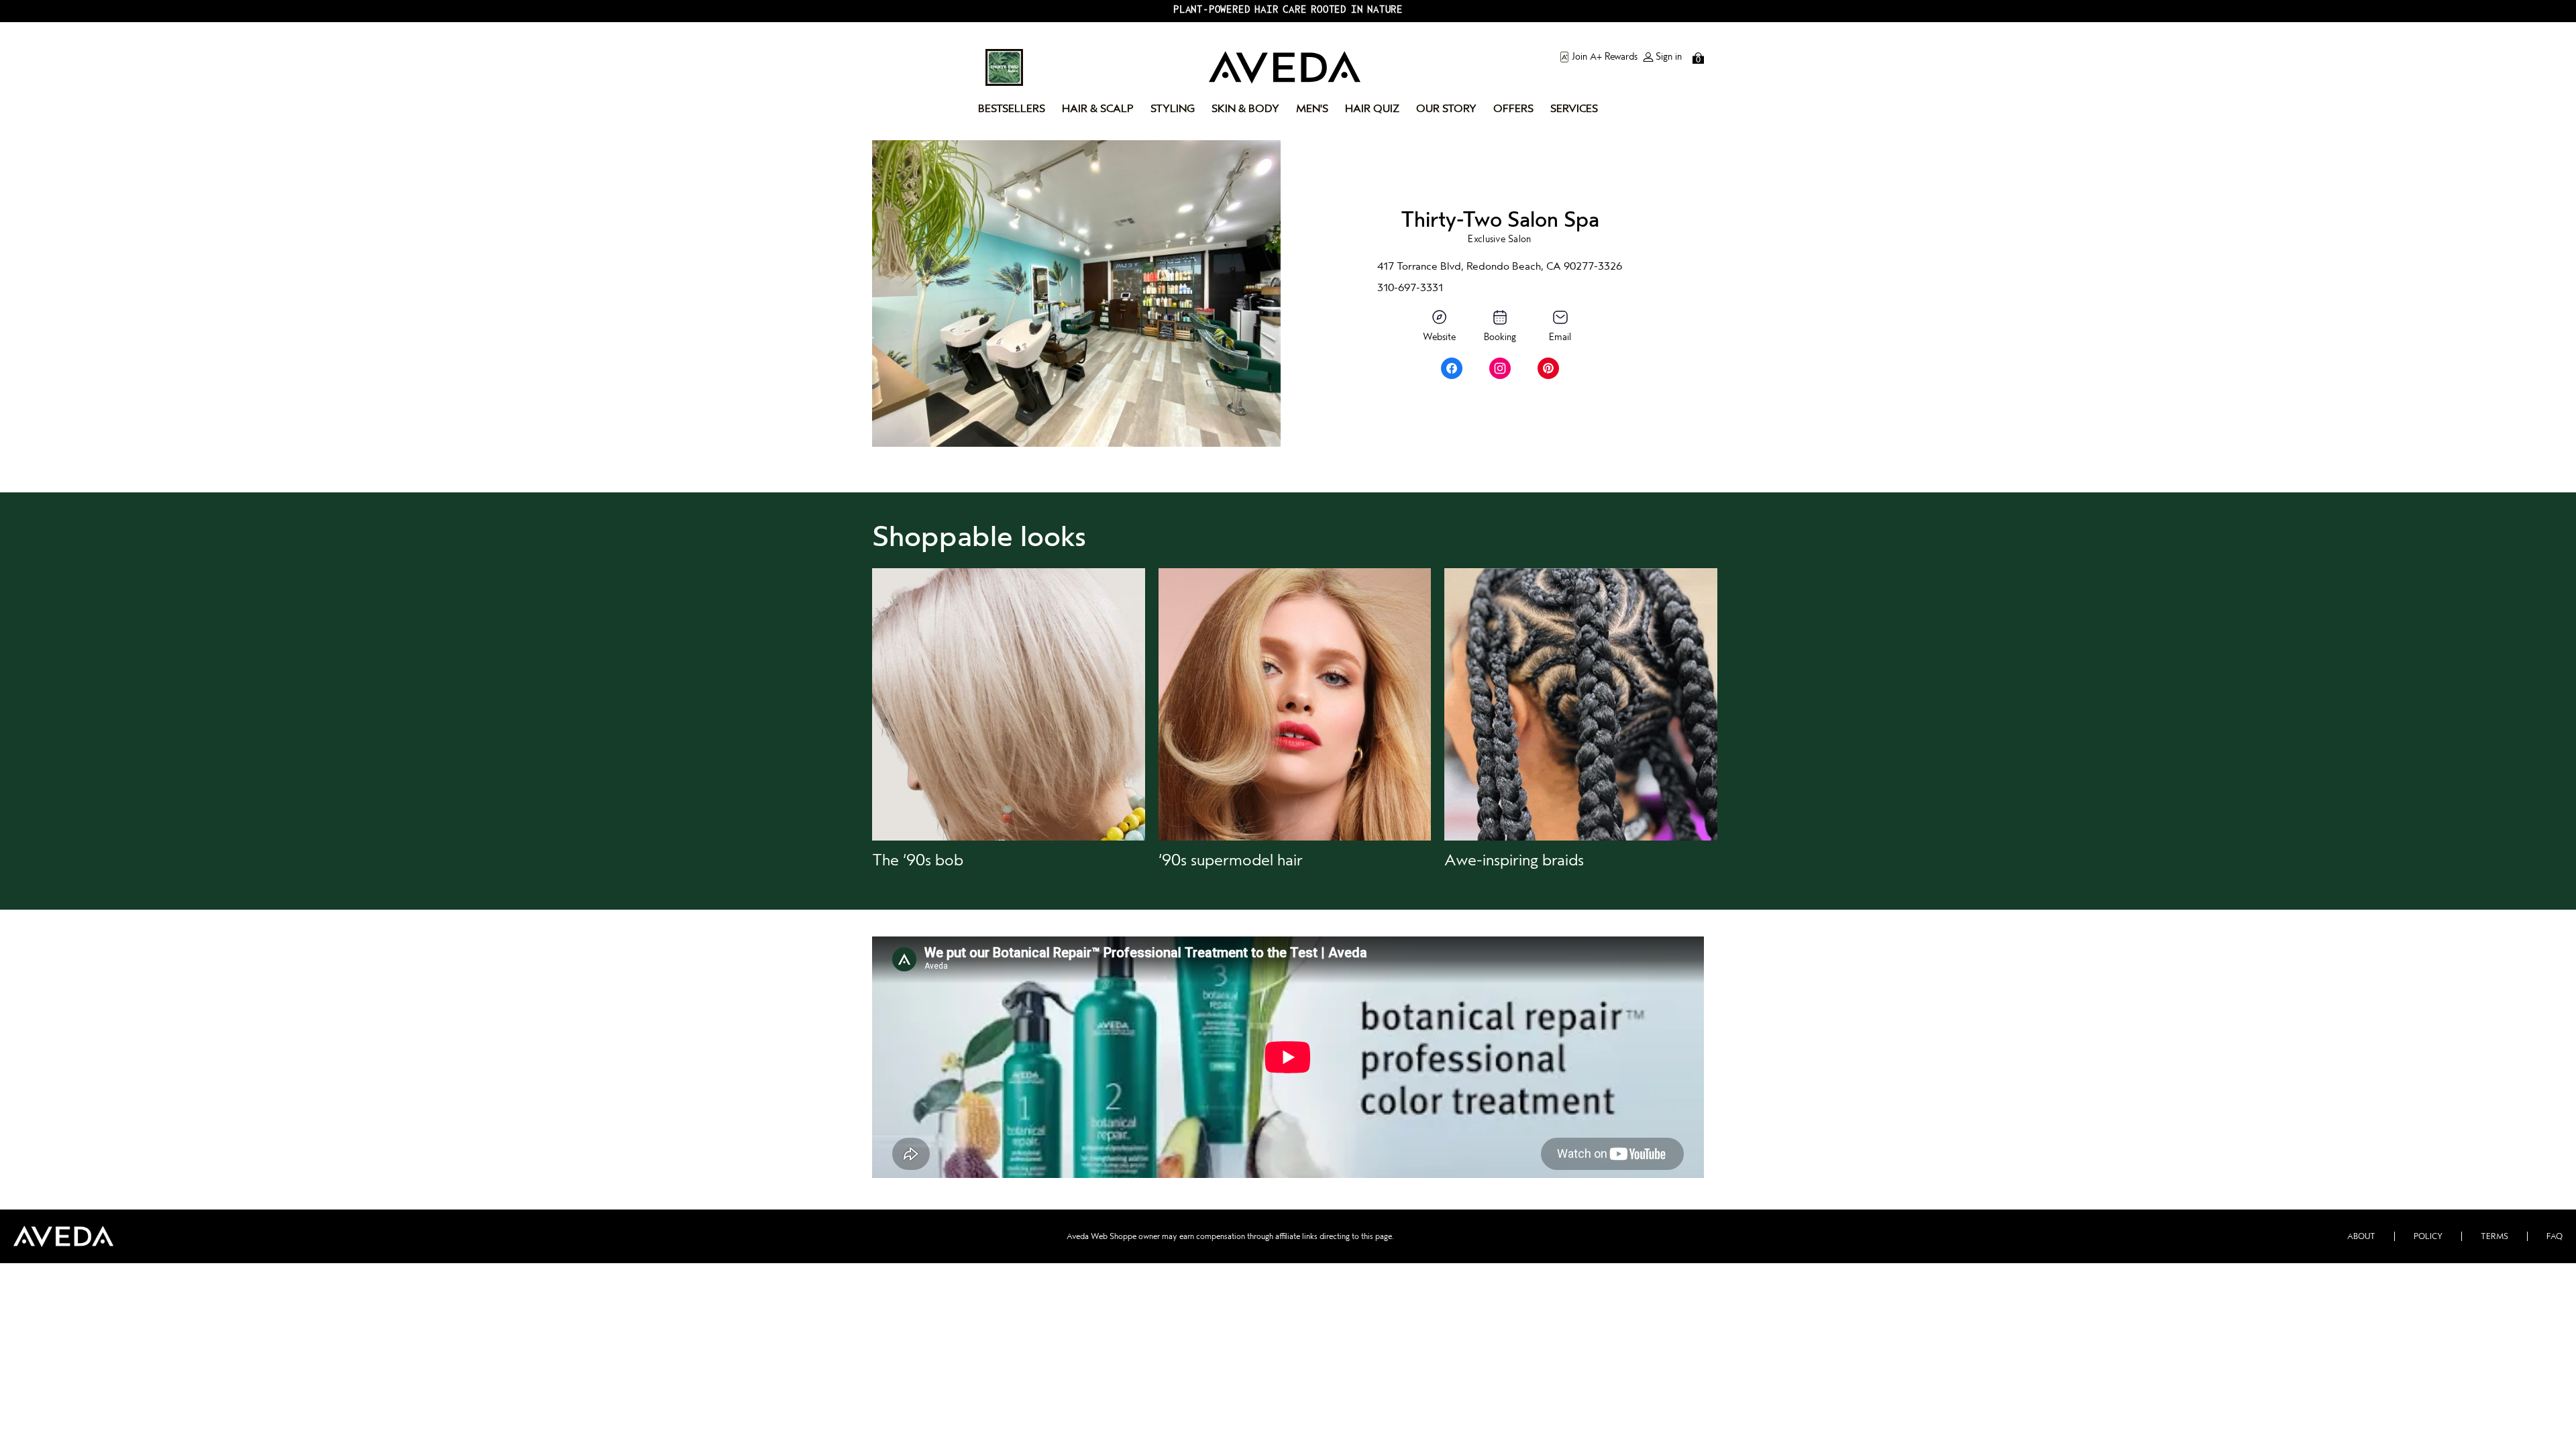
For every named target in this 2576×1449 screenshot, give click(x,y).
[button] (1009, 719)
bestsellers (1012, 109)
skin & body (1245, 109)
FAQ (2555, 1236)
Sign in (1669, 57)
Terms (2494, 1236)
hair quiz (1372, 109)
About (2361, 1236)
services (1574, 109)
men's (1312, 109)
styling (1173, 109)
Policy (2428, 1236)
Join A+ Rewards (1605, 57)
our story (1446, 109)
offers (1513, 109)
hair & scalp (1098, 109)
